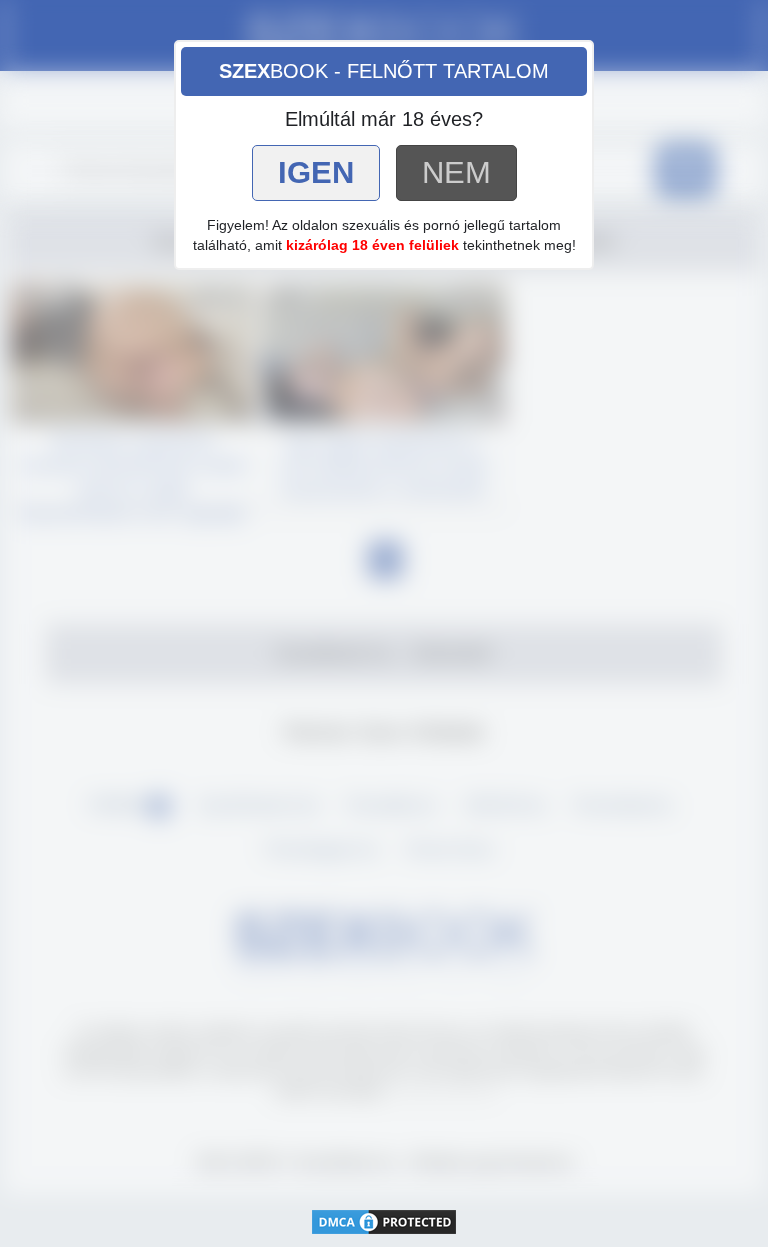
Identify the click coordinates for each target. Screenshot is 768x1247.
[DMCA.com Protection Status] (384, 1219)
